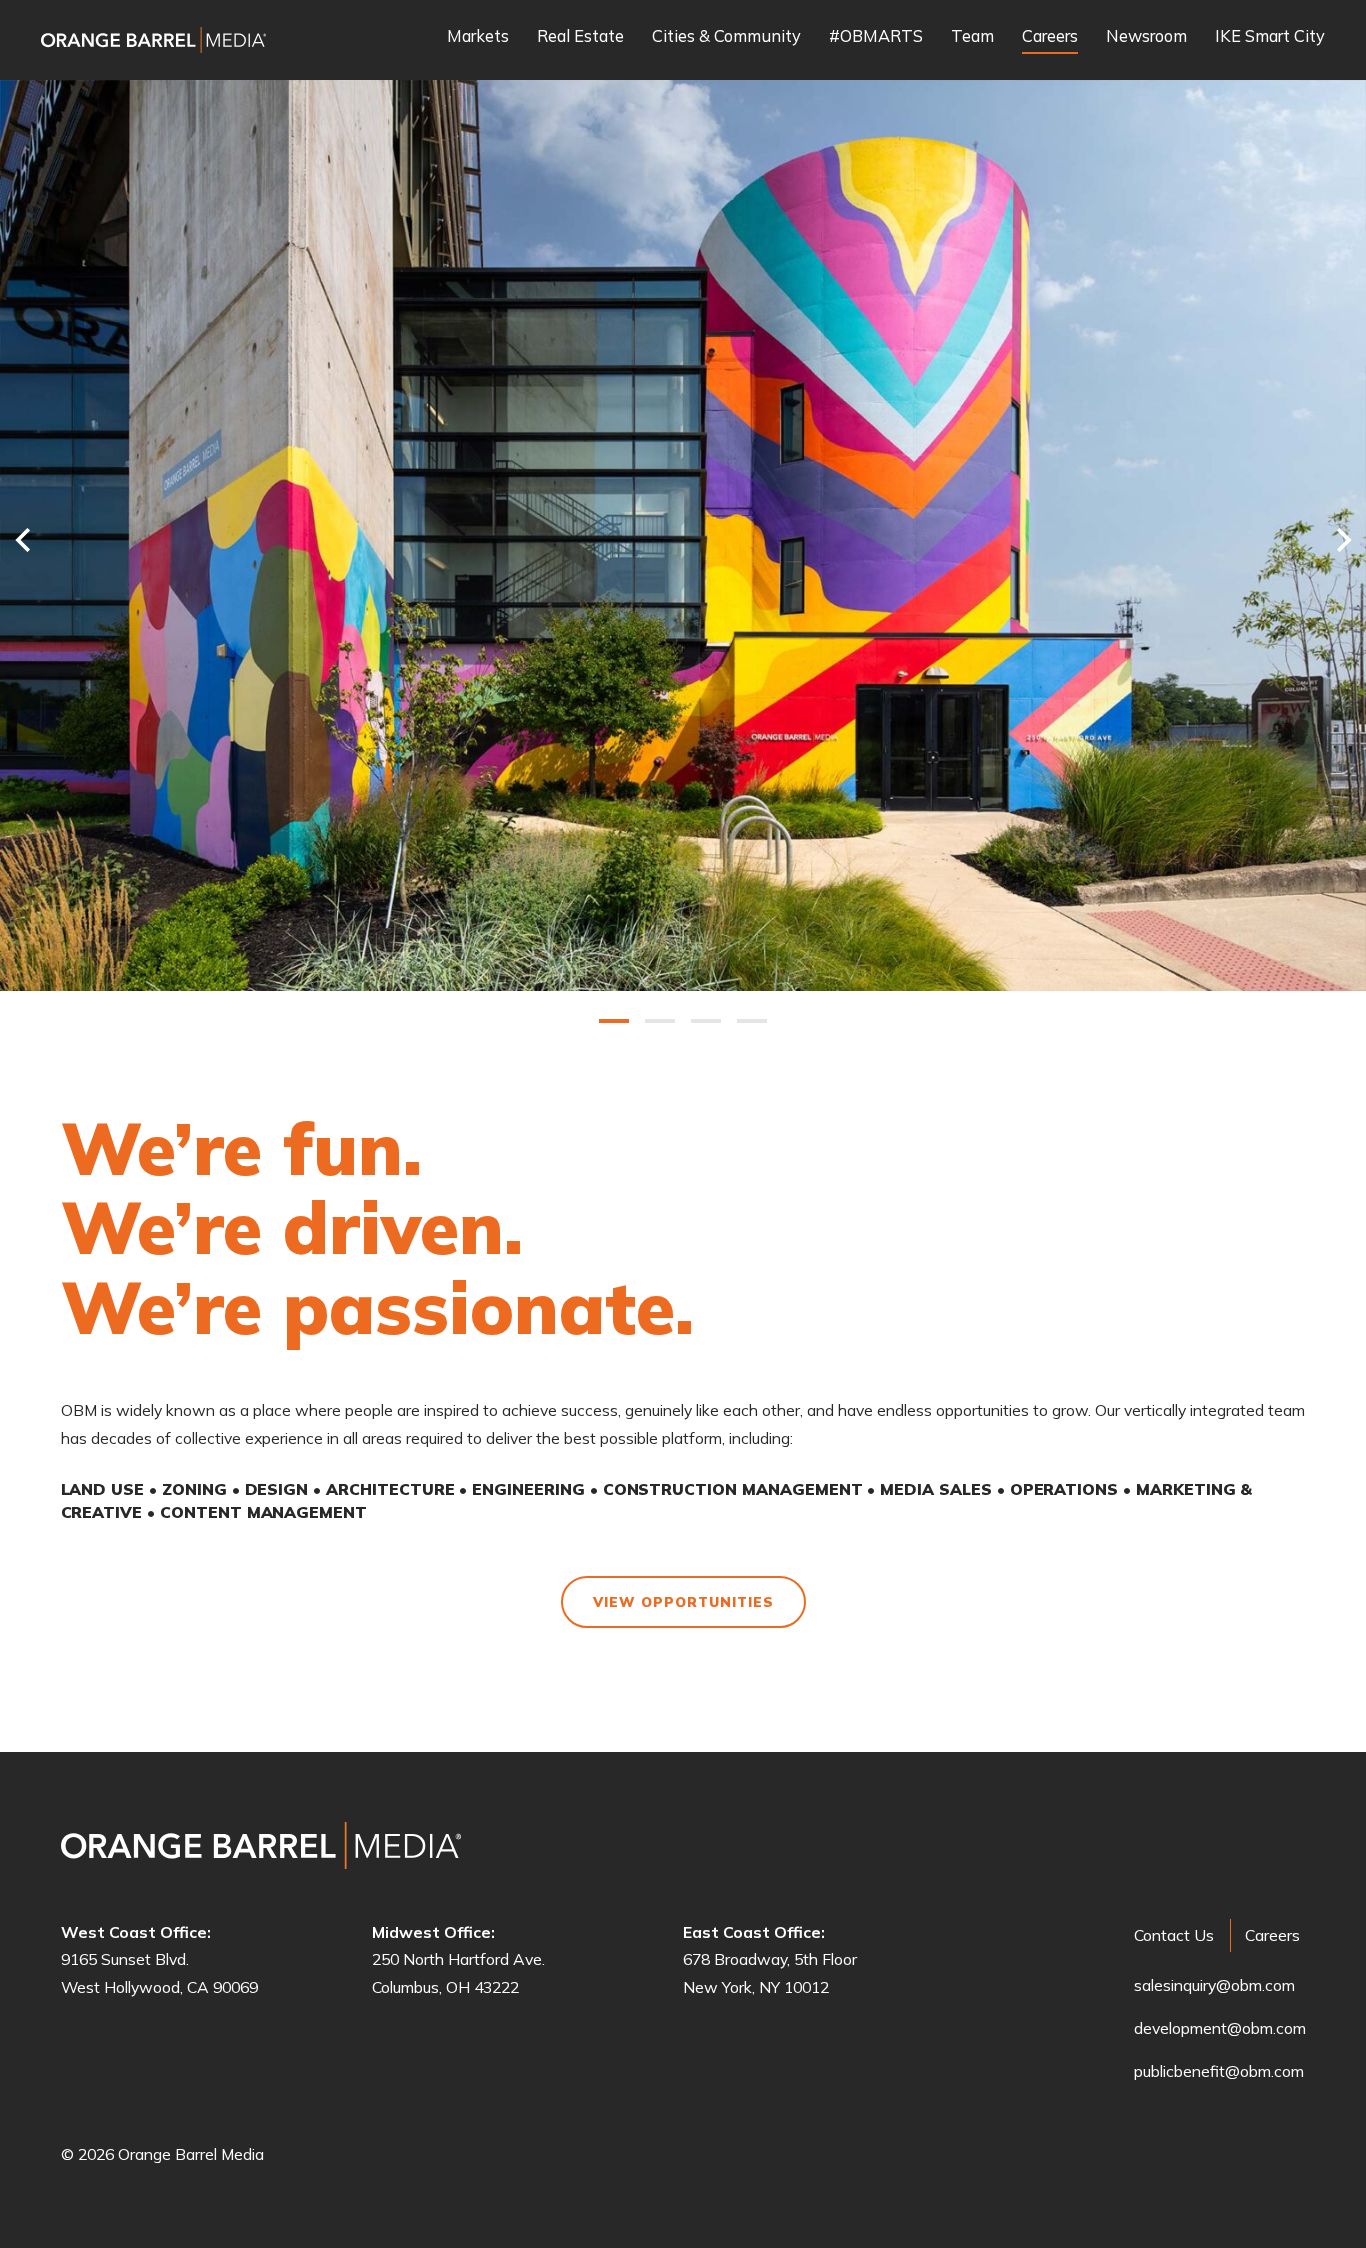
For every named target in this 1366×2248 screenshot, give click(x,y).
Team (972, 37)
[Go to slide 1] (614, 1021)
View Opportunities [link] (683, 1601)
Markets (478, 37)
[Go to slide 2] (660, 1021)
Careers (1050, 37)
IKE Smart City (1270, 37)
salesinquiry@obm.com (1214, 1985)
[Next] (1348, 539)
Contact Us (1174, 1935)
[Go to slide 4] (752, 1021)
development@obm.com (1220, 2028)
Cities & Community (726, 37)
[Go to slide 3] (706, 1021)
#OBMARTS (876, 37)
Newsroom (1146, 37)
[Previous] (17, 539)
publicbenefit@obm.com (1219, 2071)
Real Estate (580, 37)
